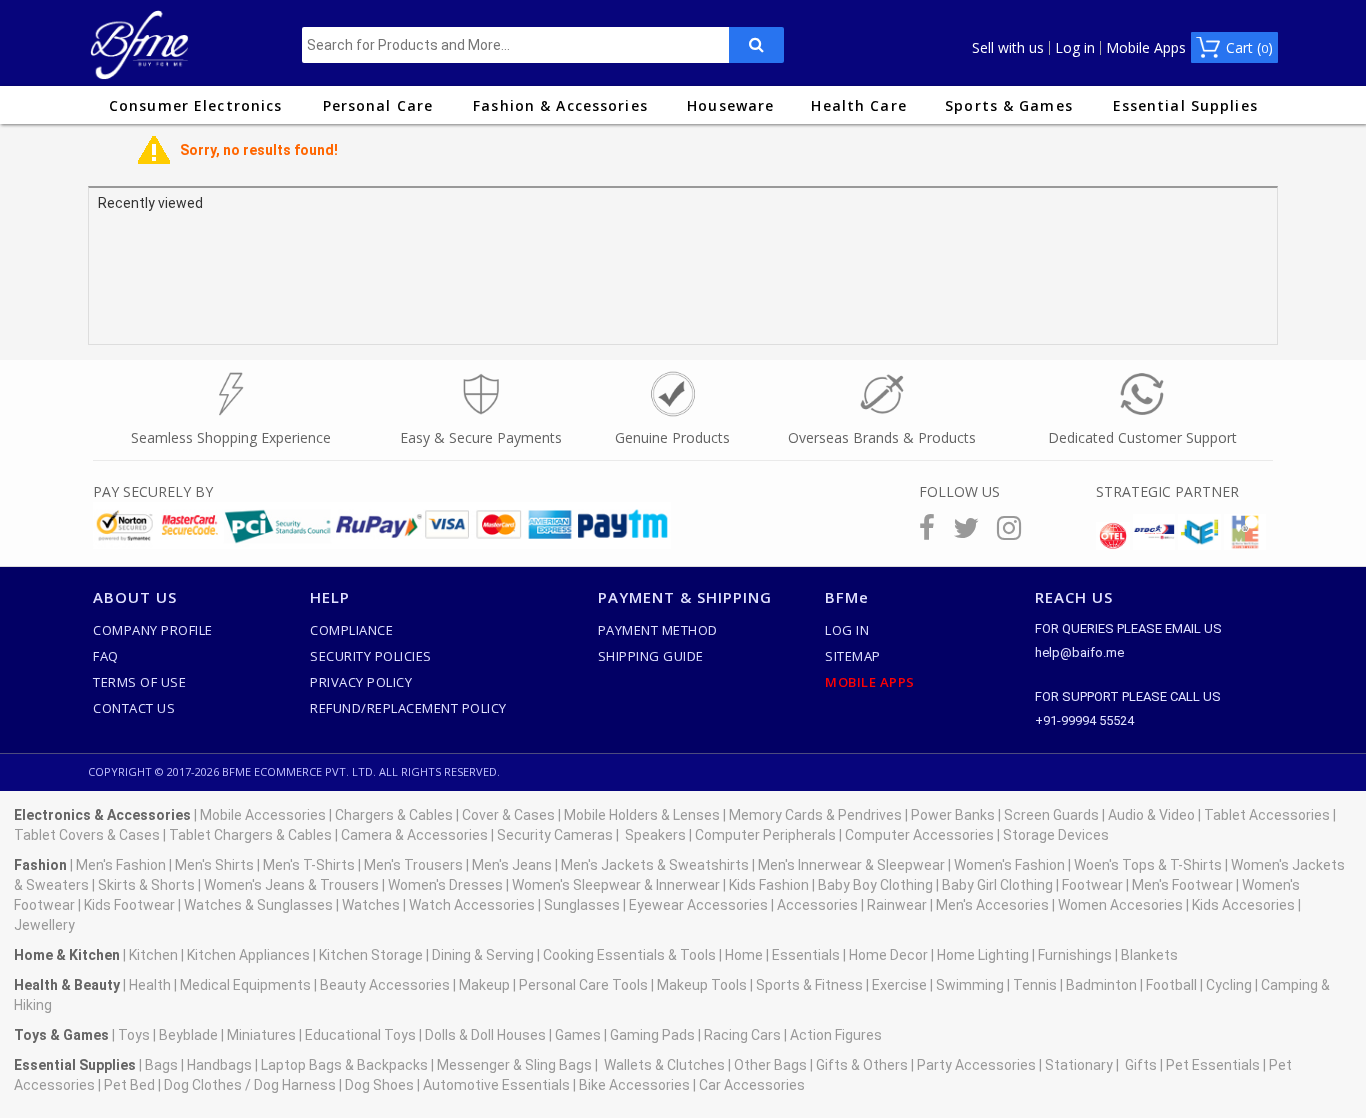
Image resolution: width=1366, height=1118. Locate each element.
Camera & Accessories (414, 835)
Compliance (351, 630)
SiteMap (853, 656)
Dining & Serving (483, 955)
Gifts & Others (862, 1065)
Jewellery (44, 925)
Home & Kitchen (67, 955)
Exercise (899, 985)
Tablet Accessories (1267, 815)
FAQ (106, 656)
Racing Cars (742, 1035)
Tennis (1035, 985)
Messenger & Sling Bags (514, 1065)
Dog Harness (293, 1085)
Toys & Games (61, 1035)
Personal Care (378, 105)
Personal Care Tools (583, 985)
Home (744, 955)
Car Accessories (752, 1085)
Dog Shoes (379, 1085)
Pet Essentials (1213, 1065)
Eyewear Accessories (698, 905)
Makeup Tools (702, 985)
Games (578, 1035)
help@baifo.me (1079, 652)
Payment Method (658, 630)
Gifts (1141, 1065)
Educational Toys (360, 1035)
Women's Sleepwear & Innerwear (616, 885)
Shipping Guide (651, 656)
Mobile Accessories (263, 815)
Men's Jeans (512, 865)
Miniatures (261, 1035)
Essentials (806, 955)
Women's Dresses (445, 885)
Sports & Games (1009, 105)
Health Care (858, 105)
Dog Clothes (203, 1085)
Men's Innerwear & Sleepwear (851, 865)
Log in (1075, 48)
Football (1171, 985)
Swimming (970, 985)
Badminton (1101, 985)
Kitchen (153, 955)
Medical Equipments (245, 985)
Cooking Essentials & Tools (629, 955)
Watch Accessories (472, 905)
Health (150, 985)
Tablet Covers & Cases (87, 835)
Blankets (1149, 955)
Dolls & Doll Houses (485, 1035)
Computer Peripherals (765, 835)
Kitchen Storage (371, 955)
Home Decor (888, 955)
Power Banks (953, 815)
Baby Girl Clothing (997, 885)
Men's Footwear (1182, 885)
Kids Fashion (769, 885)
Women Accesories (1120, 905)
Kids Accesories (1243, 905)
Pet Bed (129, 1085)
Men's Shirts (214, 865)
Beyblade (188, 1035)
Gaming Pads (652, 1035)
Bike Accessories (634, 1085)
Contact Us (134, 708)
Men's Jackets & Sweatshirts (655, 865)
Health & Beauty (67, 985)
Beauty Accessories (385, 985)
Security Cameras (555, 835)
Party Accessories (976, 1065)
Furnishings (1075, 955)
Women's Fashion (1009, 865)
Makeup (484, 985)
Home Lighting (983, 955)
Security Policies (371, 656)
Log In (847, 630)
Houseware (730, 105)
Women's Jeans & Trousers (291, 885)
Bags (161, 1065)
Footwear (1092, 885)
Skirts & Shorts (146, 885)
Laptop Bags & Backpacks (344, 1065)
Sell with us (1008, 48)
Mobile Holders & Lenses (642, 815)
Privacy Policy (361, 682)
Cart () (1249, 47)
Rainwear (897, 905)
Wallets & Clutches (664, 1065)
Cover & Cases (508, 815)
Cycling (1229, 985)
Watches (371, 905)
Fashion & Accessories (560, 105)
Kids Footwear (129, 905)
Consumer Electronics (195, 105)
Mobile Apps (1146, 48)
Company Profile (153, 630)
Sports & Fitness (809, 985)
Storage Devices (1056, 835)
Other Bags (770, 1065)
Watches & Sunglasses (258, 905)
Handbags (219, 1065)
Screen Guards (1051, 815)
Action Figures (836, 1035)
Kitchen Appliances (248, 955)
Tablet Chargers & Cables (250, 835)
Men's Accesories (992, 905)
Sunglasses (582, 905)
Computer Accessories (919, 835)
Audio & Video (1151, 815)
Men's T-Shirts (309, 865)
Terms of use (139, 682)
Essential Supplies (1185, 105)
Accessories (817, 905)
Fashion (40, 865)
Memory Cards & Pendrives (815, 815)
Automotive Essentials (496, 1085)
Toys (134, 1035)
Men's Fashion (121, 865)
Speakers (655, 835)
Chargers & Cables (394, 815)
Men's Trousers (413, 865)
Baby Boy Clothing (875, 885)
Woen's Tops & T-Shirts (1148, 865)
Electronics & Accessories (102, 815)
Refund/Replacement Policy (408, 708)
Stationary (1079, 1065)
